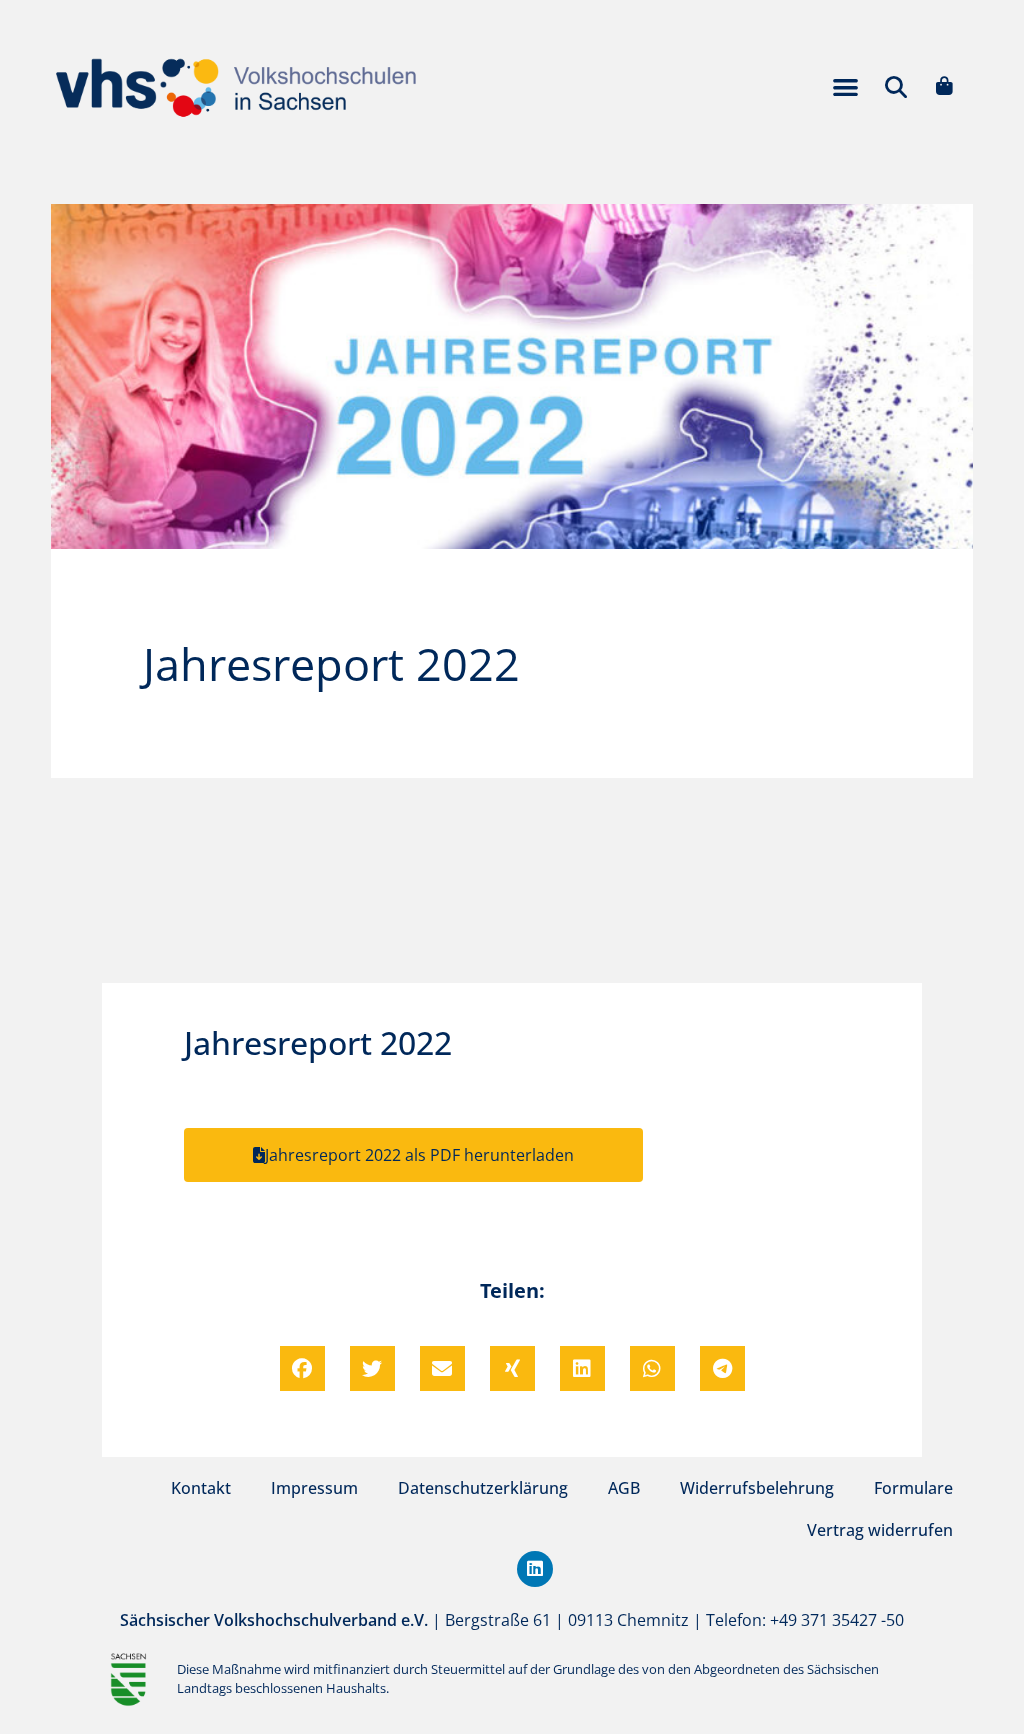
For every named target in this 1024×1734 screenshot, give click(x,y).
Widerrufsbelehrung (757, 1488)
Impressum (314, 1488)
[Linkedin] (535, 1569)
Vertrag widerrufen (880, 1530)
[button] (845, 86)
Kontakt (201, 1488)
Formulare (913, 1488)
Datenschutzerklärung (483, 1488)
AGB (624, 1488)
